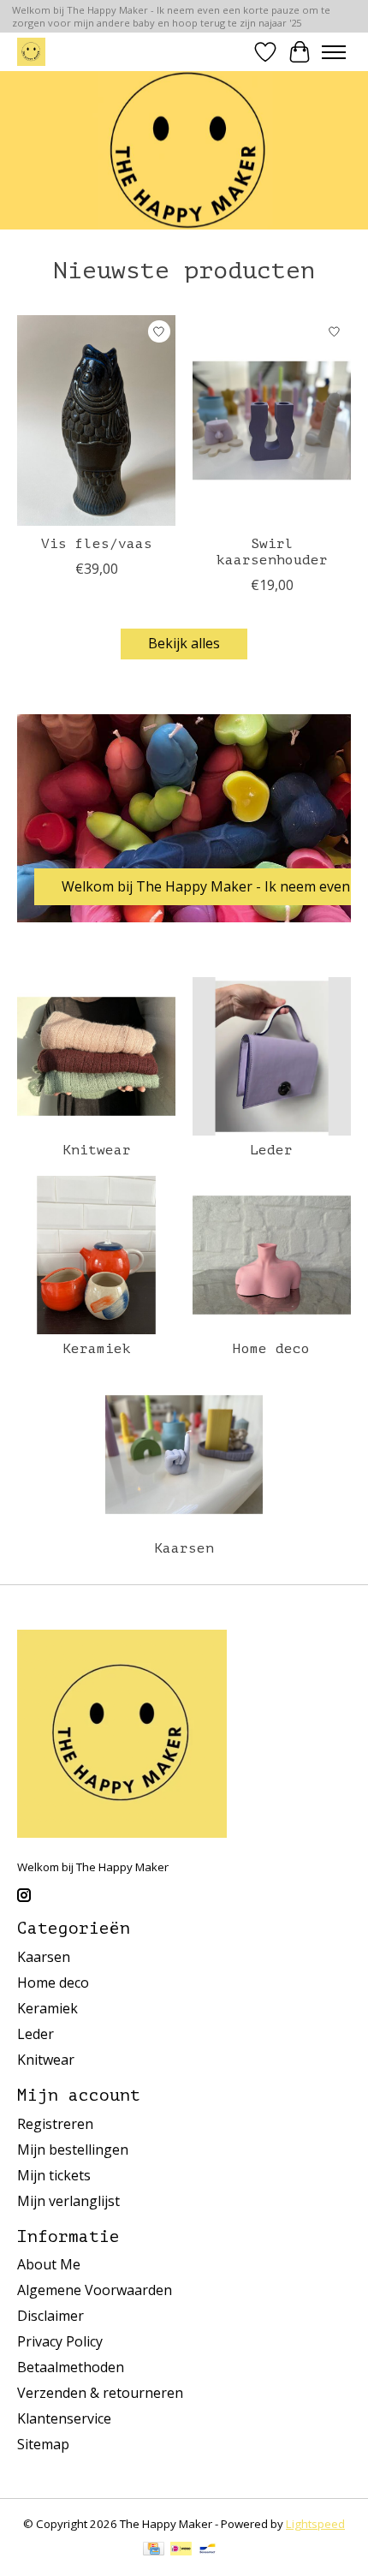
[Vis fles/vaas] (96, 420)
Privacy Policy (60, 2341)
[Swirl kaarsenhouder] (272, 420)
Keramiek (97, 1349)
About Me (49, 2264)
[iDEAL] (181, 2550)
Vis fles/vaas (97, 544)
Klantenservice (64, 2418)
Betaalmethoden (71, 2367)
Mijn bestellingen (73, 2150)
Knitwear (97, 1150)
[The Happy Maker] (31, 52)
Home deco (271, 1349)
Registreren (55, 2124)
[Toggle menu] (334, 52)
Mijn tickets (54, 2175)
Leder (271, 1150)
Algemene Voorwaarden (95, 2290)
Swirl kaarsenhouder (272, 552)
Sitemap (43, 2444)
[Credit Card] (154, 2550)
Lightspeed (315, 2524)
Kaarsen (184, 1548)
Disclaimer (50, 2316)
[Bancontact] (208, 2550)
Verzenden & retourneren (100, 2393)
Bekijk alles (184, 643)
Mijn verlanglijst (68, 2201)
